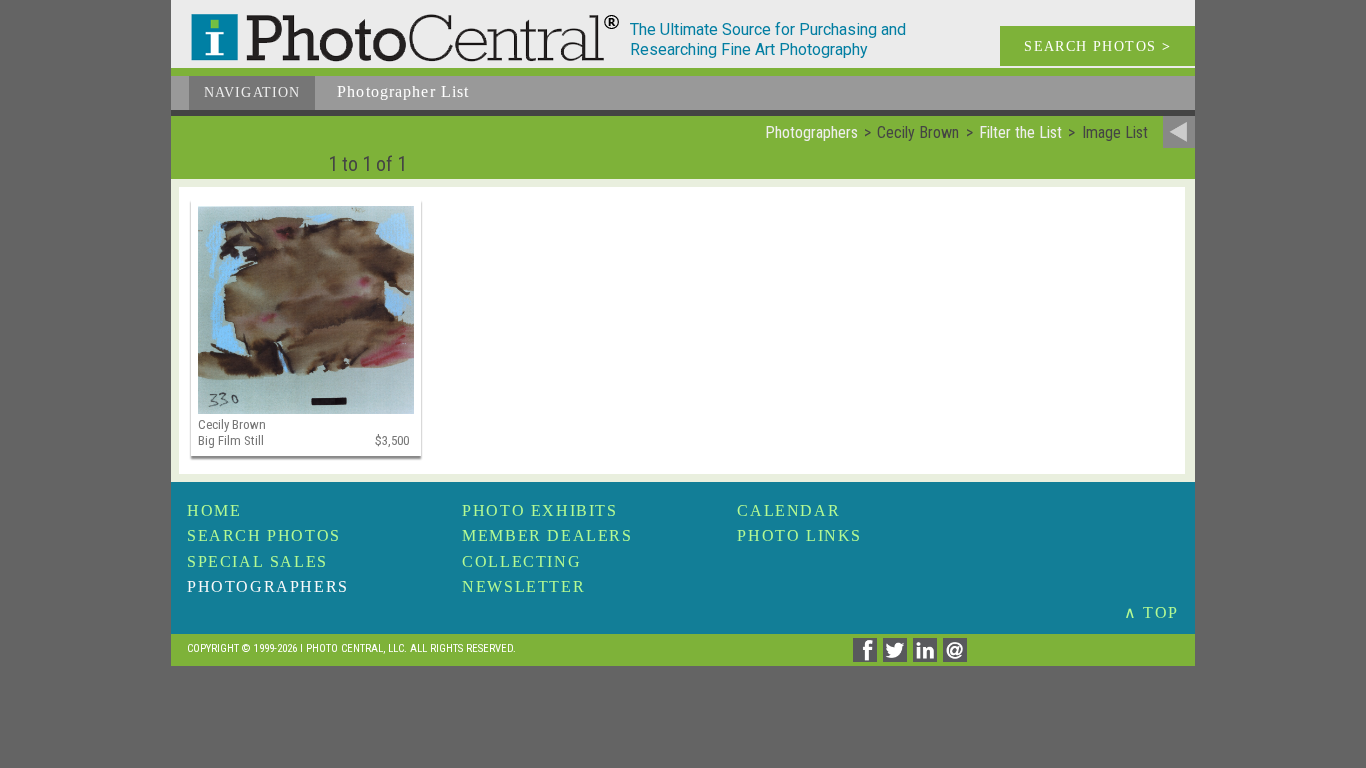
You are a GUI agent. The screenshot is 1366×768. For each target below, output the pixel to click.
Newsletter (523, 586)
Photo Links (799, 535)
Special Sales (257, 561)
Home (214, 510)
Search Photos (264, 535)
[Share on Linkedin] (928, 656)
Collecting (521, 561)
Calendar (788, 510)
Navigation (252, 92)
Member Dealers (547, 535)
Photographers (268, 586)
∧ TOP (1151, 612)
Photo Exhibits (539, 510)
